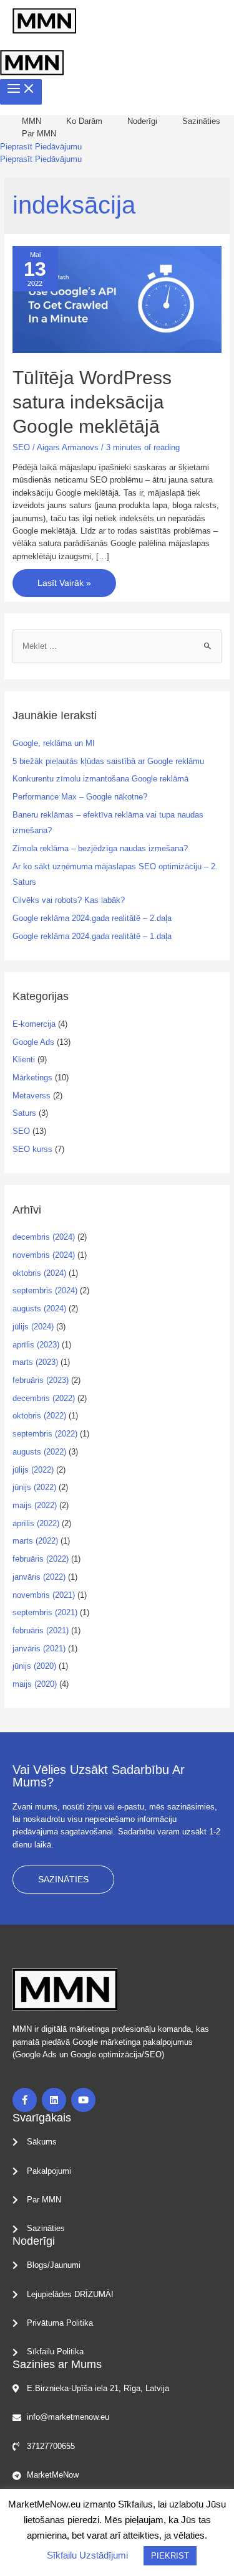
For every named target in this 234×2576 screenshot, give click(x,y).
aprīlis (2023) (36, 1345)
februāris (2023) (41, 1380)
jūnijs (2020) (34, 1666)
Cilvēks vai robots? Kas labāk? (69, 900)
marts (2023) (35, 1362)
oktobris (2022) (39, 1416)
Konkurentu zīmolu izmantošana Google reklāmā (100, 779)
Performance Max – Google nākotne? (80, 797)
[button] (41, 147)
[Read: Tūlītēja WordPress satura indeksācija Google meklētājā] (117, 299)
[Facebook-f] (25, 2100)
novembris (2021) (44, 1595)
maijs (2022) (35, 1505)
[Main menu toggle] (21, 92)
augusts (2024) (39, 1309)
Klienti (24, 1059)
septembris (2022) (45, 1434)
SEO (21, 447)
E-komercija (34, 1024)
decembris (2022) (44, 1398)
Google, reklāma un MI (54, 743)
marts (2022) (35, 1541)
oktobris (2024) (39, 1273)
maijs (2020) (35, 1684)
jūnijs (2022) (34, 1487)
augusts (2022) (39, 1452)
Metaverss (32, 1096)
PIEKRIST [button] (170, 2556)
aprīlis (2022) (36, 1523)
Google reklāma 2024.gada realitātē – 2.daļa (92, 918)
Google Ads (33, 1042)
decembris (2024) (44, 1237)
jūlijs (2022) (33, 1470)
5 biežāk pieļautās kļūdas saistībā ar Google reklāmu (108, 761)
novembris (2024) (44, 1255)
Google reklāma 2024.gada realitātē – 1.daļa (92, 936)
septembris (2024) (45, 1290)
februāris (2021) (41, 1630)
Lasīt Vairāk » (64, 578)
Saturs (24, 1113)
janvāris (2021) (39, 1649)
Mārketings (32, 1078)
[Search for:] (117, 646)
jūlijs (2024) (33, 1327)
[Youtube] (83, 2100)
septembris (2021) (45, 1612)
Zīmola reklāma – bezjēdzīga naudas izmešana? (100, 848)
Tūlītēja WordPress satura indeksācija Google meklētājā (92, 402)
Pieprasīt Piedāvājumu (41, 159)
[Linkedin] (54, 2100)
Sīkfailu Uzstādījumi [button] (87, 2555)
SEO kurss (32, 1149)
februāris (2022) (41, 1559)
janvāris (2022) (39, 1577)
